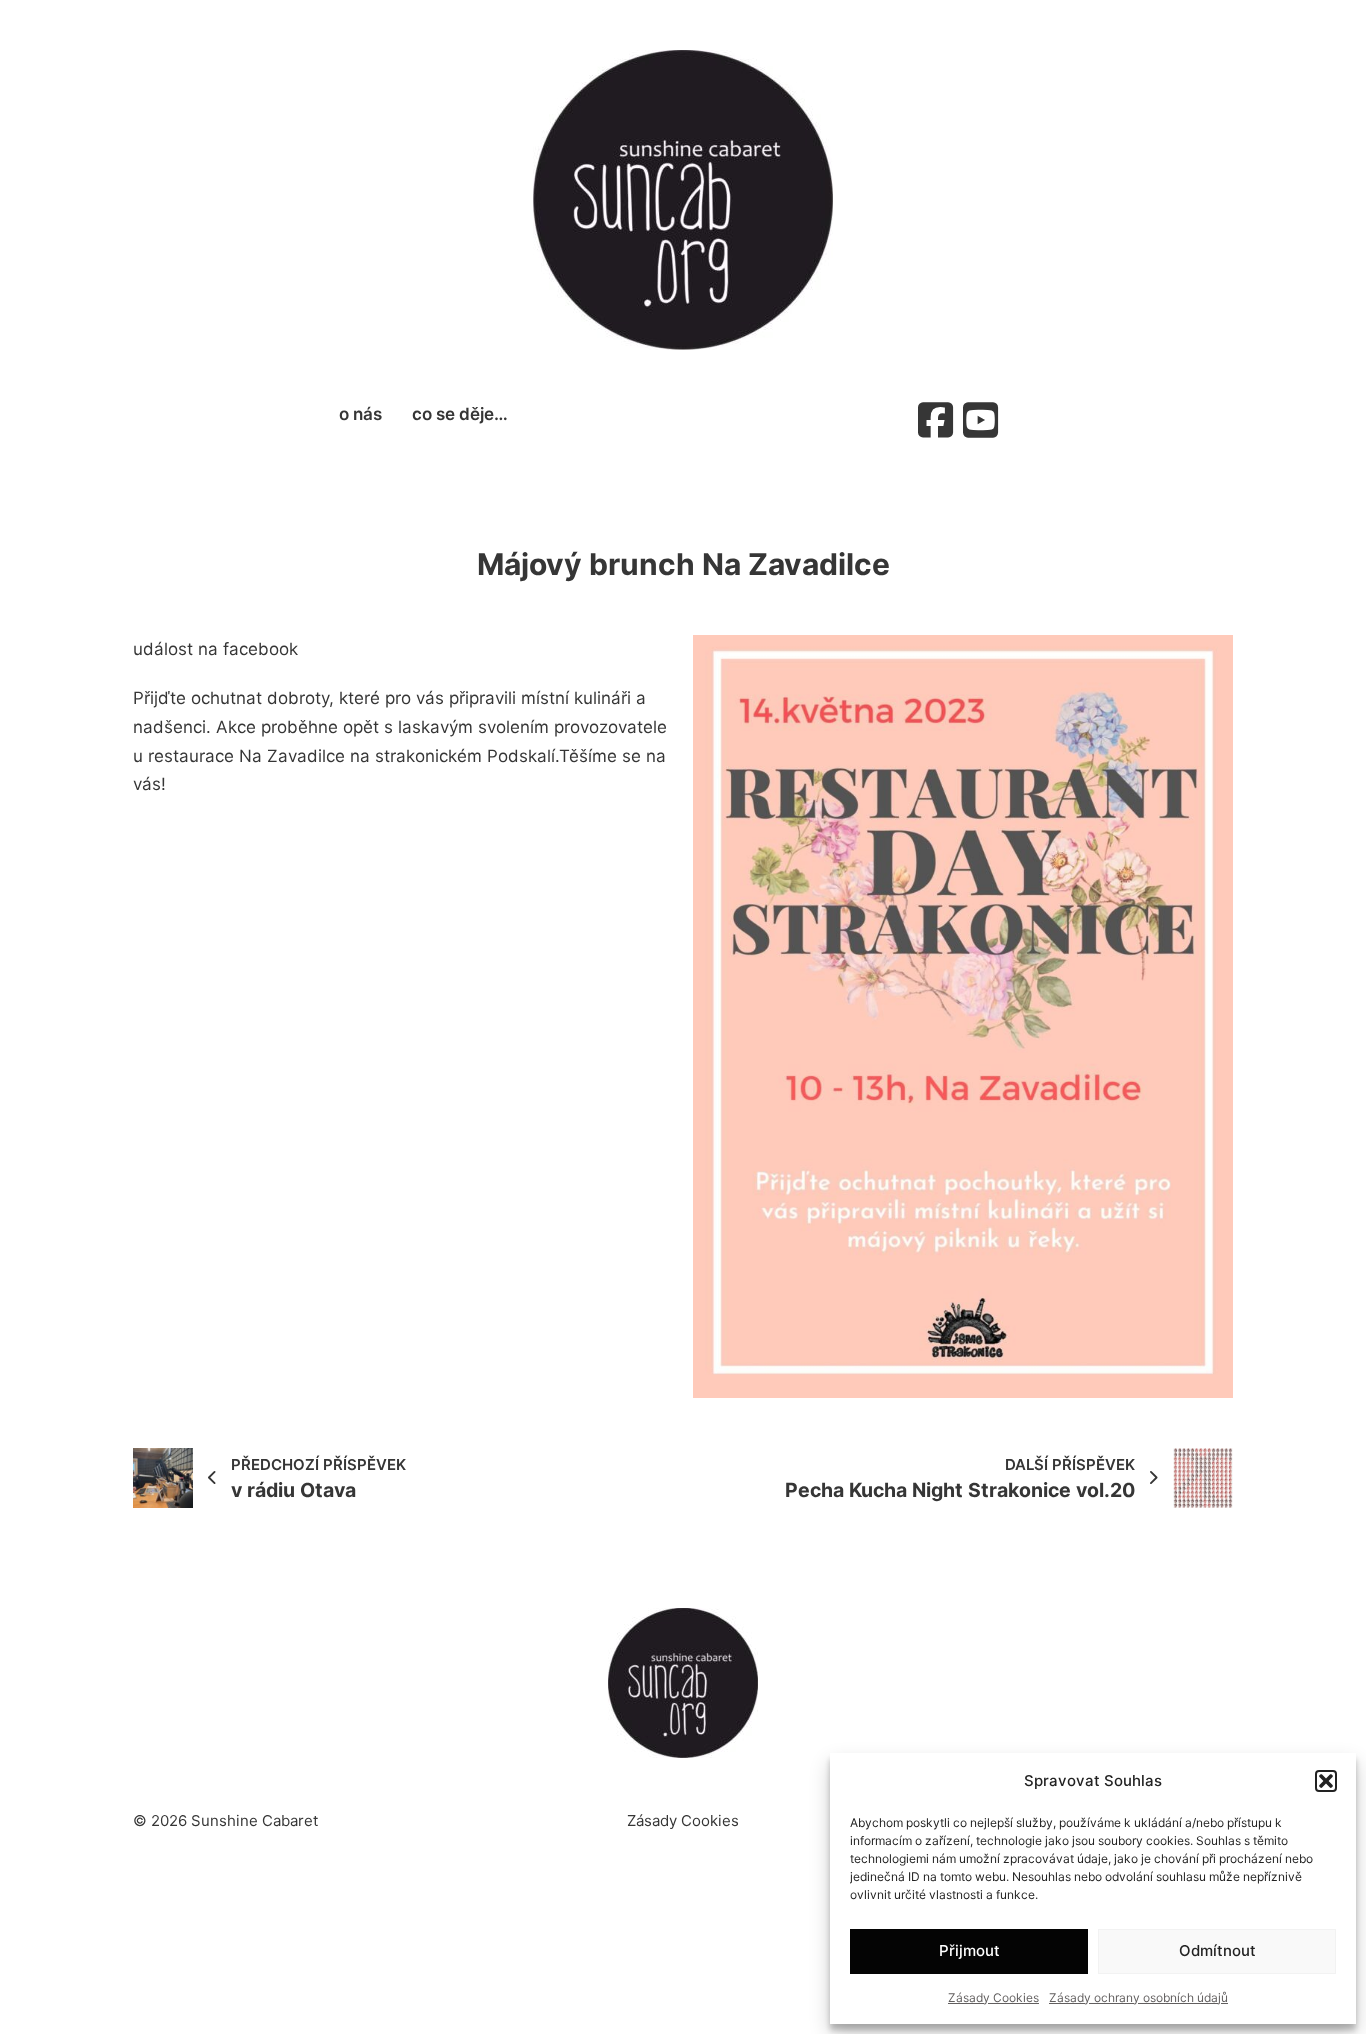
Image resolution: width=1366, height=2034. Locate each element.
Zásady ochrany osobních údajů (1138, 1997)
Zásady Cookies (993, 1997)
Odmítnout (1217, 1950)
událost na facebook (215, 649)
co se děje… (460, 414)
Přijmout (969, 1950)
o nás (360, 414)
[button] (1326, 1781)
